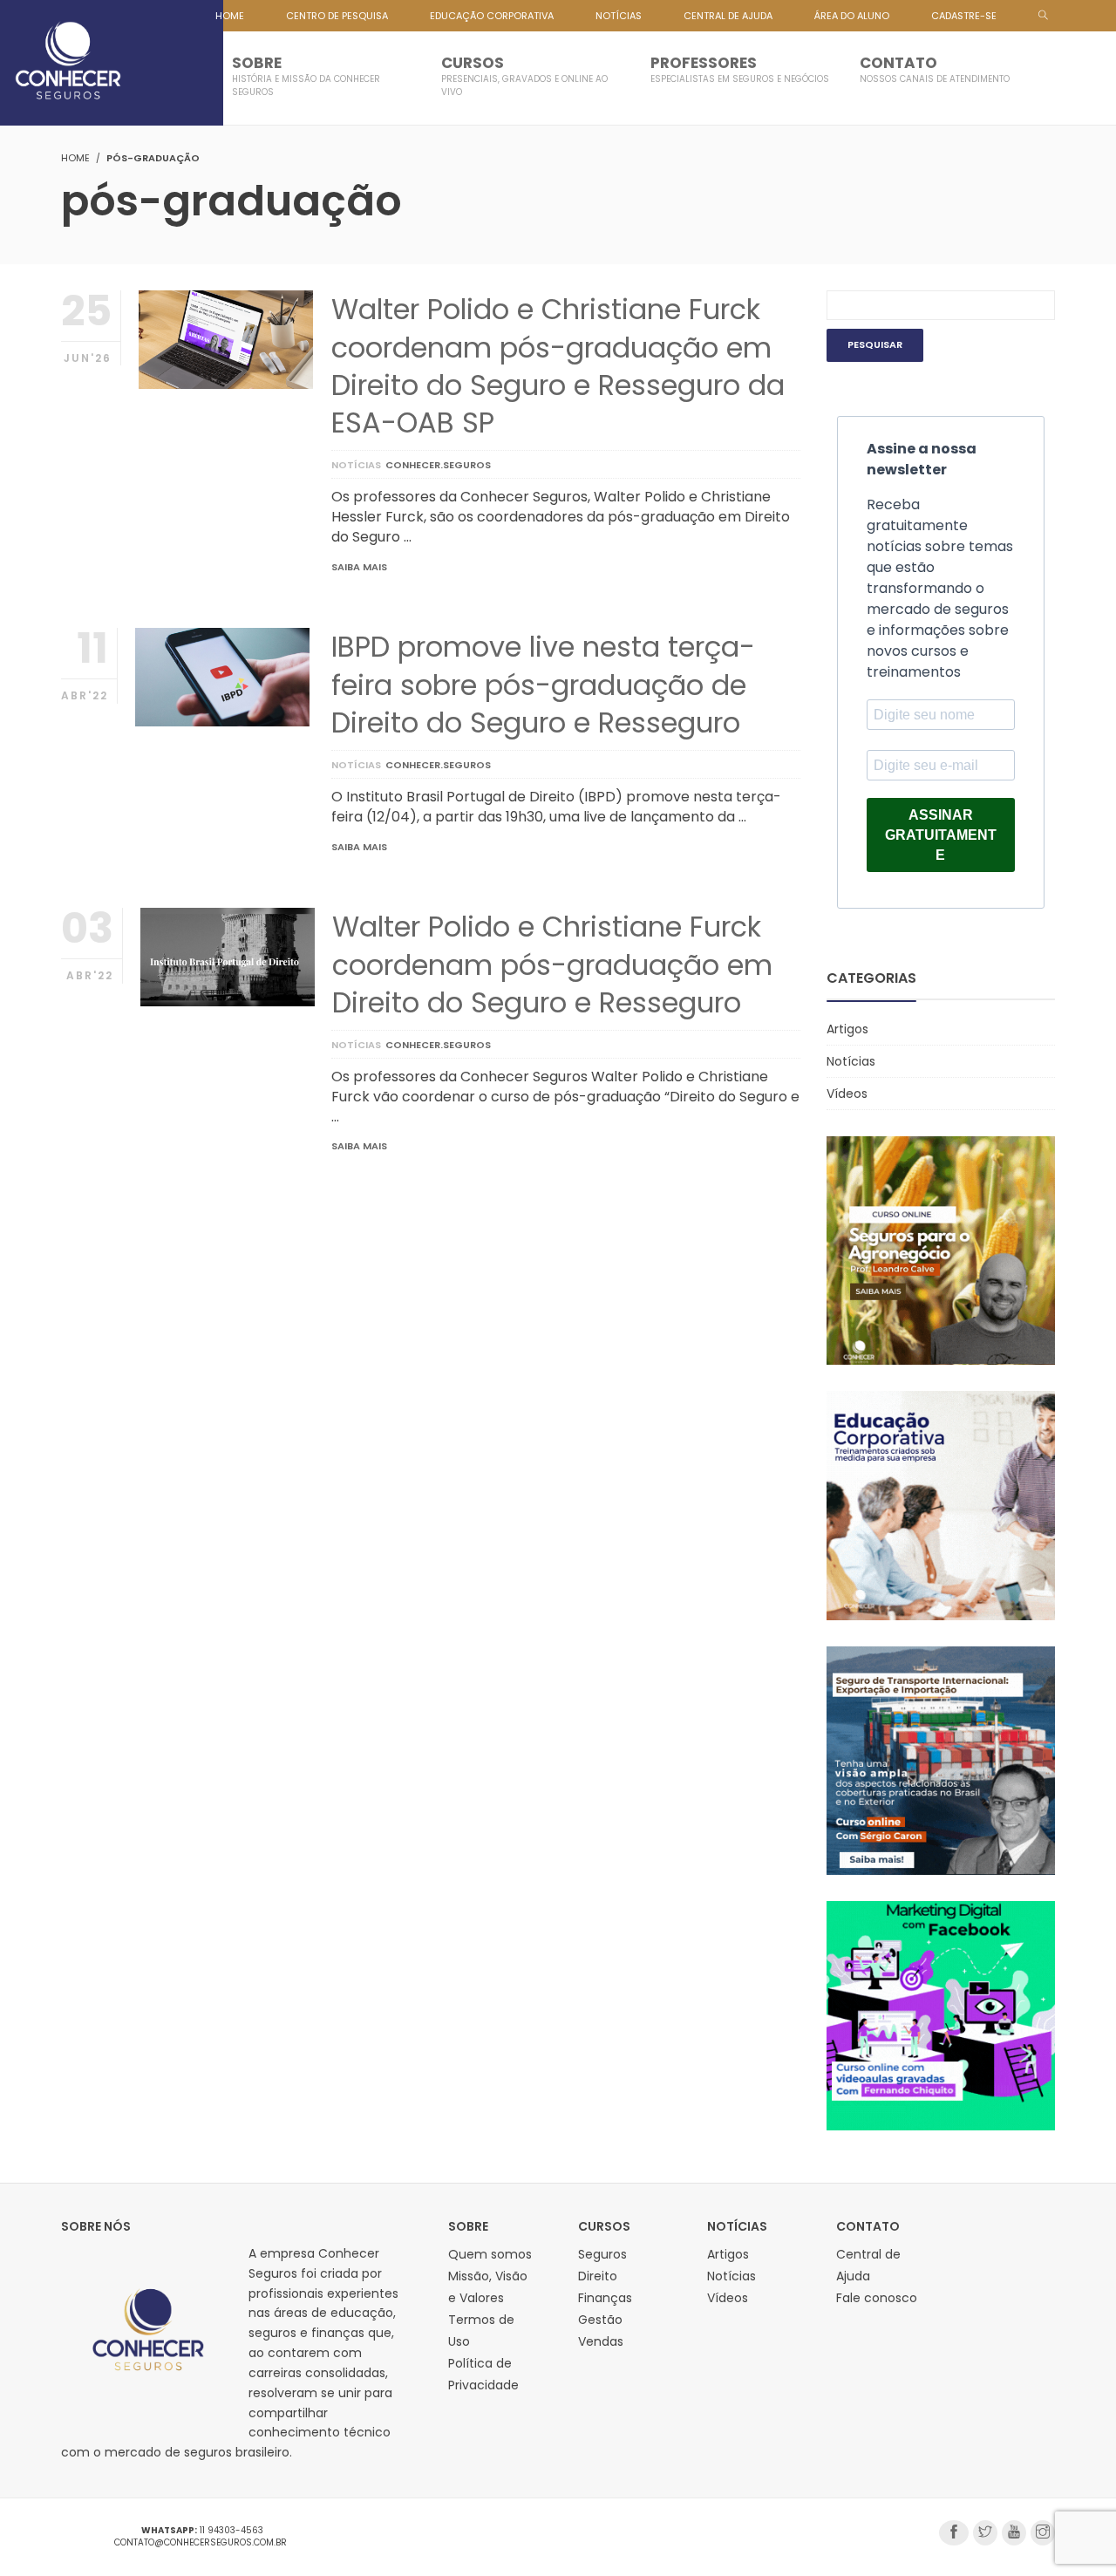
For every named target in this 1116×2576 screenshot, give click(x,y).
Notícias (356, 465)
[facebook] (954, 2533)
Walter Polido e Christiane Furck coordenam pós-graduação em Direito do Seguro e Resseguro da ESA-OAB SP (558, 366)
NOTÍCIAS (619, 16)
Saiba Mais (359, 567)
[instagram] (1043, 2533)
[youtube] (1014, 2533)
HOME (230, 16)
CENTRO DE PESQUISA (337, 16)
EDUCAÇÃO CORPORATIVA (492, 16)
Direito (598, 2276)
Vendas (601, 2341)
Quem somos (490, 2254)
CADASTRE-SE (964, 16)
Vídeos (847, 1094)
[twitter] (985, 2533)
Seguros (602, 2254)
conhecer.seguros (438, 465)
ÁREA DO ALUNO (852, 16)
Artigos (847, 1029)
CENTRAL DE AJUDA (728, 16)
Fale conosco (877, 2298)
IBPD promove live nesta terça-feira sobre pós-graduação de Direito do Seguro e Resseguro (543, 684)
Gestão (600, 2320)
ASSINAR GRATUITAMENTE (941, 835)
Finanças (605, 2298)
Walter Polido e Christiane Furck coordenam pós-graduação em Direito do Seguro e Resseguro (552, 964)
